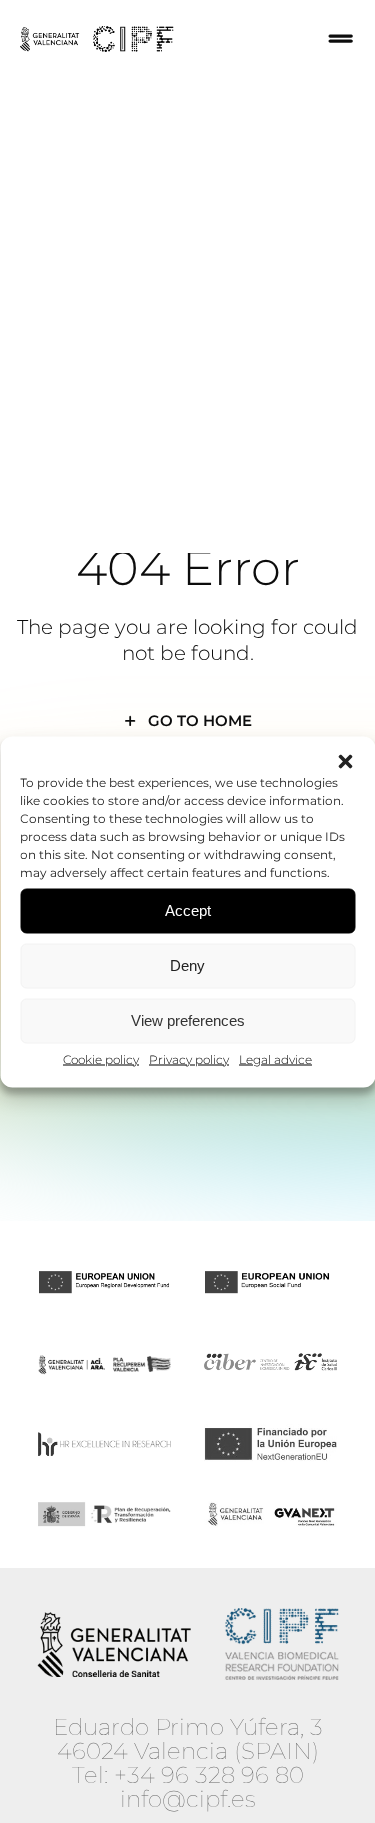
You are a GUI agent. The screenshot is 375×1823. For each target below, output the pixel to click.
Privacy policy (189, 1058)
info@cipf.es (188, 1799)
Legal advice (275, 1058)
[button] (345, 761)
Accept (188, 910)
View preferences (188, 1020)
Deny (187, 965)
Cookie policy (101, 1058)
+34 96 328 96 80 (209, 1775)
